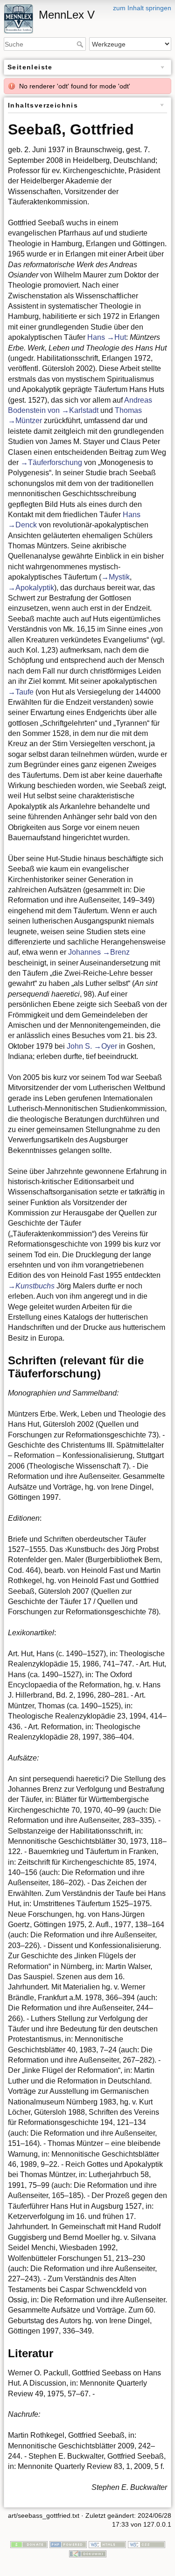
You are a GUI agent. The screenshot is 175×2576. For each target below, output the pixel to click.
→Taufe (21, 692)
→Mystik (115, 577)
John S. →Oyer (92, 1046)
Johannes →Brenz (99, 952)
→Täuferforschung (51, 462)
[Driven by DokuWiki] (88, 2553)
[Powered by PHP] (68, 2544)
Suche (81, 44)
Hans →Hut (107, 337)
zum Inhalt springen (142, 8)
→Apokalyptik (31, 588)
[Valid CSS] (147, 2544)
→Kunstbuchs (31, 1286)
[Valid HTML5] (107, 2544)
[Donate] (29, 2544)
